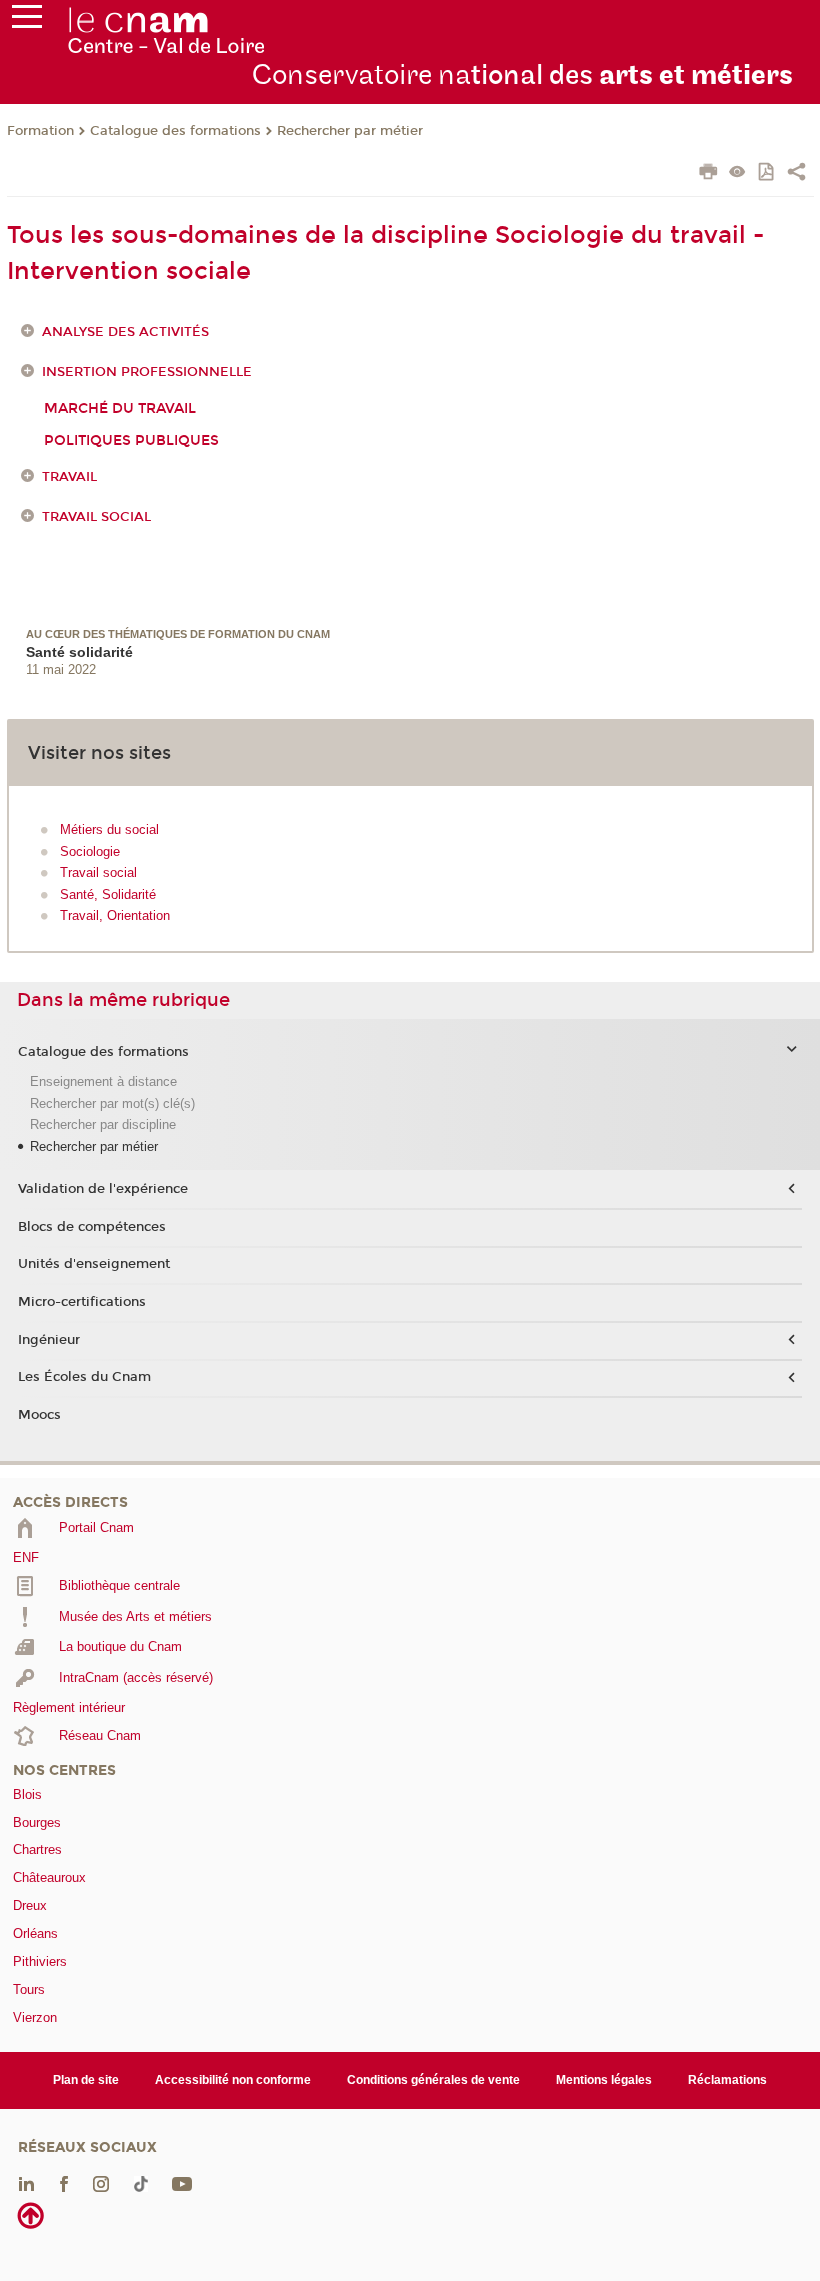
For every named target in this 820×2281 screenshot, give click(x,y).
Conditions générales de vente (433, 2080)
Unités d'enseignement (94, 1264)
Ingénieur (49, 1340)
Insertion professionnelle (147, 372)
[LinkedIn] (26, 2182)
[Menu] (27, 21)
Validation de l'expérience (103, 1189)
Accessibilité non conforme (233, 2080)
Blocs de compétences (92, 1227)
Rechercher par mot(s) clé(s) (112, 1103)
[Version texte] (737, 173)
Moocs (39, 1415)
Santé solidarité (79, 652)
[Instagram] (101, 2182)
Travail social (96, 517)
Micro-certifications (82, 1302)
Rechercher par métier (350, 131)
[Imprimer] (708, 174)
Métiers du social (109, 829)
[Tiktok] (141, 2182)
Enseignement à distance (103, 1081)
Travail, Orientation (115, 915)
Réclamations (727, 2080)
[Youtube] (182, 2182)
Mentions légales (604, 2080)
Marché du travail (120, 408)
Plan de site (86, 2080)
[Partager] (796, 174)
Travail (69, 477)
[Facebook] (64, 2182)
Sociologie (90, 851)
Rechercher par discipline (103, 1124)
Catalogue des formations (175, 131)
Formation (40, 131)
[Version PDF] (767, 173)
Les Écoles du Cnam (84, 1377)
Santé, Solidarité (108, 894)
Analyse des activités (125, 332)
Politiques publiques (131, 440)
